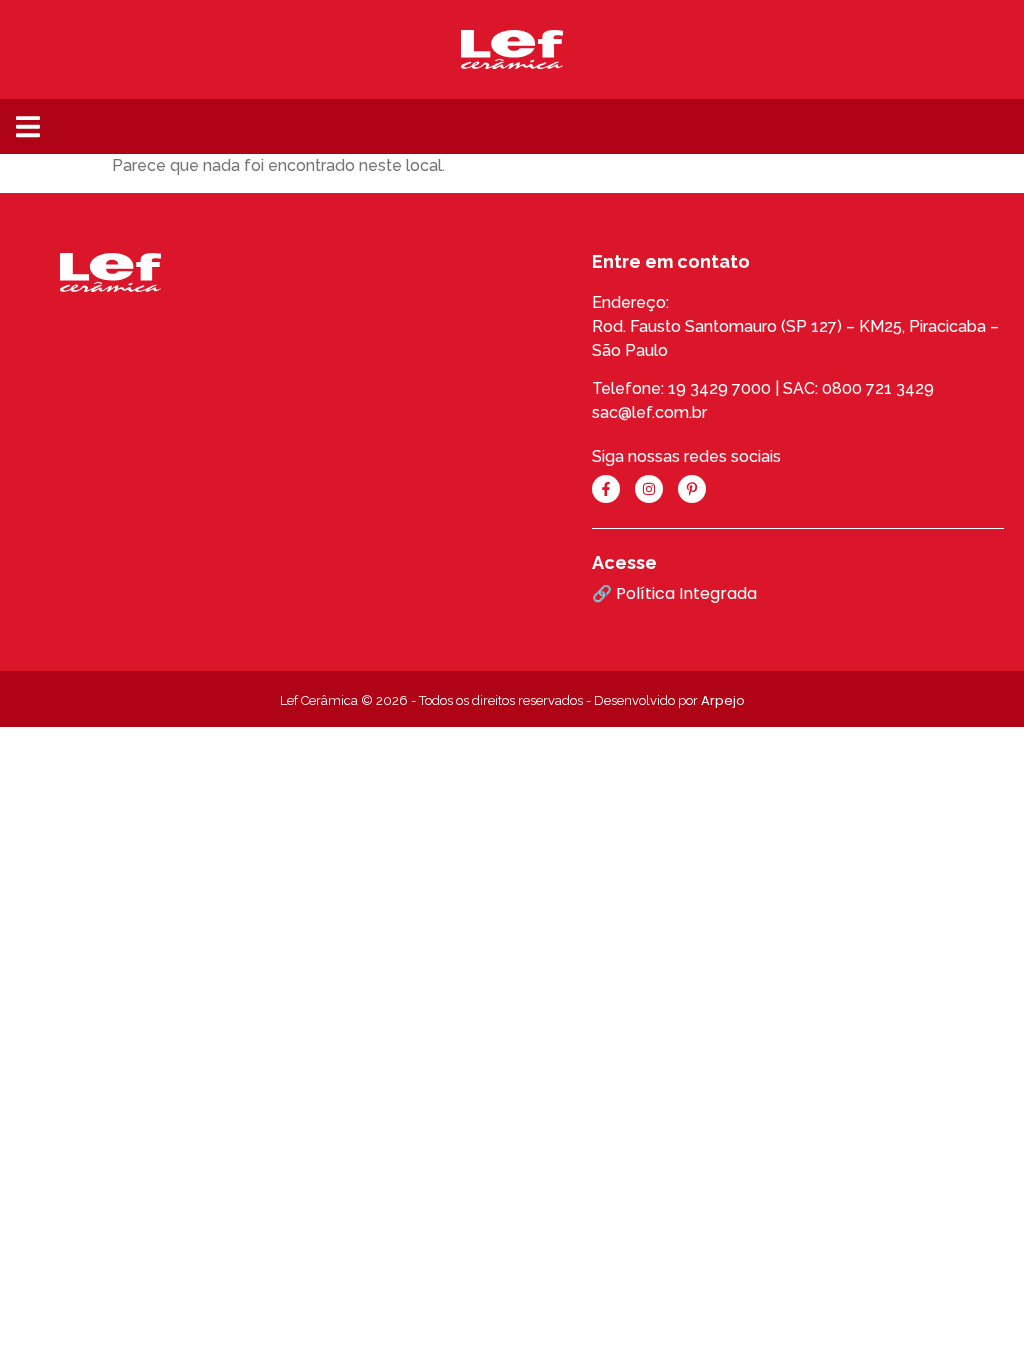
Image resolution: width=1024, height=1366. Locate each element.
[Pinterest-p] (692, 489)
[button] (27, 126)
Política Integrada (686, 593)
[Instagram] (649, 489)
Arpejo (723, 700)
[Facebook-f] (606, 489)
